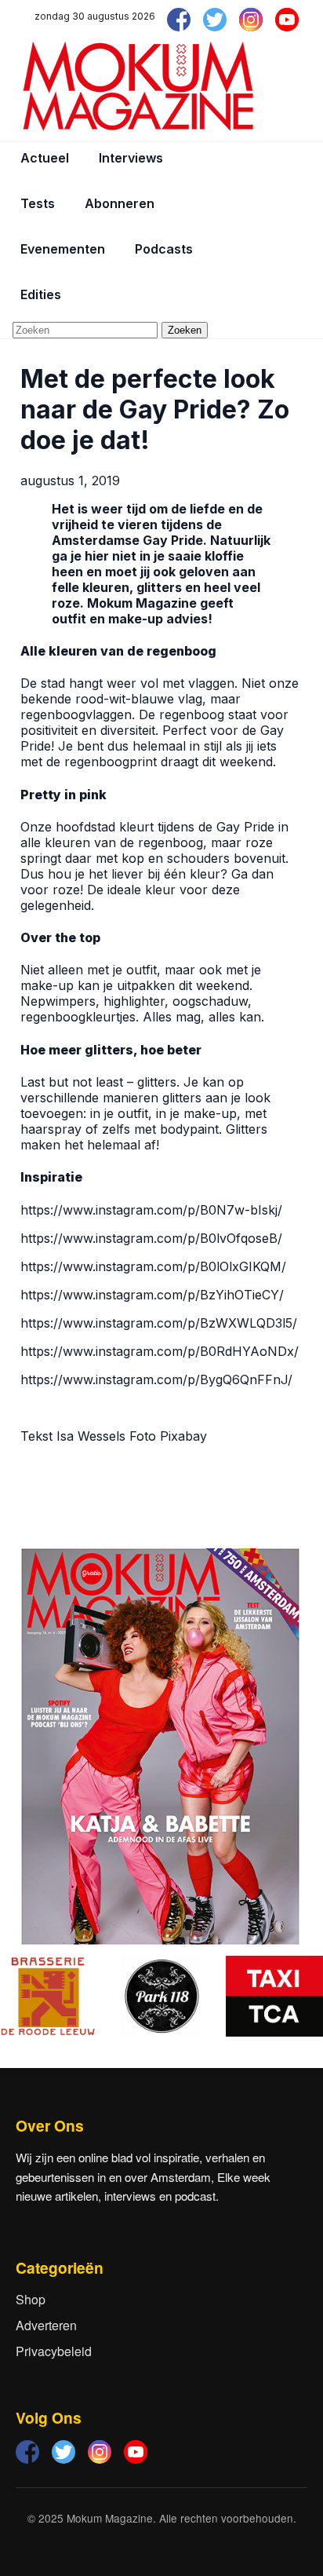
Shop (31, 2299)
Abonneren (120, 203)
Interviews (131, 158)
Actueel (45, 158)
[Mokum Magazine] (138, 86)
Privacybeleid (54, 2351)
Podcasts (164, 249)
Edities (41, 294)
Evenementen (63, 249)
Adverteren (46, 2325)
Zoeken (185, 330)
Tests (38, 203)
